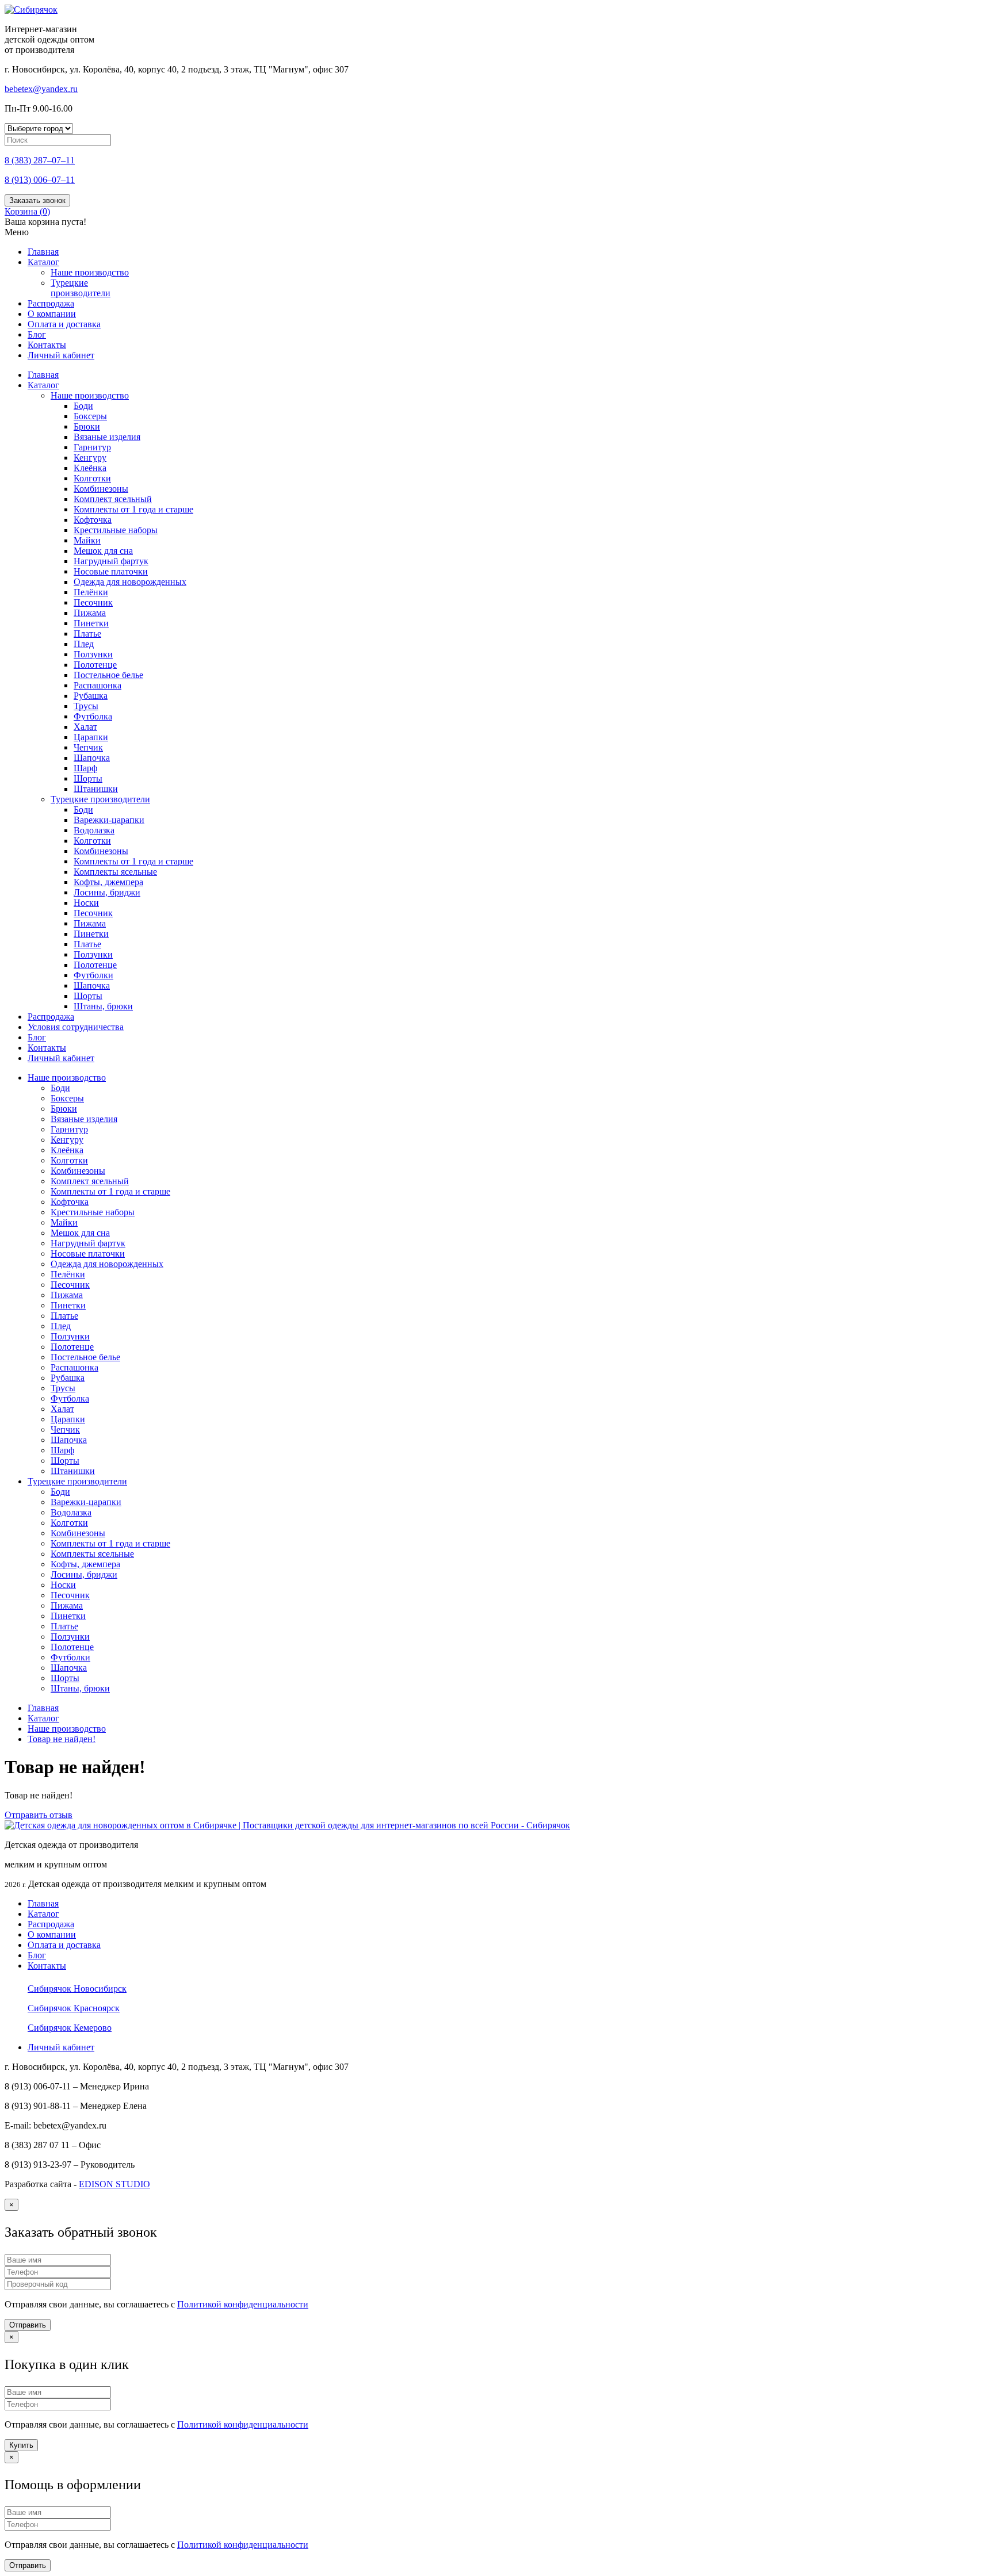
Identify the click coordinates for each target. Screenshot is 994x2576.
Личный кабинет (61, 355)
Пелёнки (91, 592)
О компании (52, 314)
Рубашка (91, 696)
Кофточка (93, 520)
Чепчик (88, 747)
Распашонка (98, 685)
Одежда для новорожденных (130, 582)
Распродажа (51, 303)
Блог (37, 334)
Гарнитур (92, 447)
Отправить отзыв (39, 1815)
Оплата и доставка (64, 324)
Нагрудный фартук (111, 561)
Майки (87, 540)
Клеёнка (90, 468)
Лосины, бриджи (107, 892)
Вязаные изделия (107, 437)
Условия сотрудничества (76, 1027)
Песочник (93, 602)
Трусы (86, 706)
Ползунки (93, 654)
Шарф (85, 768)
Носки (86, 903)
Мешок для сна (103, 551)
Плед (84, 644)
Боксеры (90, 416)
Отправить (28, 2325)
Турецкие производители (81, 288)
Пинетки (91, 623)
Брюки (87, 426)
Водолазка (94, 830)
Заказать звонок (37, 200)
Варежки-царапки (109, 820)
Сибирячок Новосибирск (77, 1989)
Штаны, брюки (103, 1006)
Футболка (93, 716)
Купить (21, 2445)
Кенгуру (90, 458)
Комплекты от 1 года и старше (133, 509)
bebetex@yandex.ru (41, 89)
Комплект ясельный (113, 499)
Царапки (91, 737)
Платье (87, 634)
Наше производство (90, 395)
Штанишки (96, 789)
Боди (83, 406)
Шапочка (92, 758)
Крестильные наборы (116, 530)
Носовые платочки (111, 571)
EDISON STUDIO (114, 2184)
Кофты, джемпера (108, 882)
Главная (43, 252)
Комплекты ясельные (115, 872)
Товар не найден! (62, 1739)
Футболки (93, 975)
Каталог (43, 262)
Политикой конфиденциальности (243, 2304)
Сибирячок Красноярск (74, 2008)
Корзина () (27, 211)
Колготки (92, 478)
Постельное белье (108, 675)
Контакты (47, 345)
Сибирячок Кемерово (70, 2028)
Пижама (90, 613)
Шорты (88, 778)
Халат (85, 727)
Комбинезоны (101, 489)
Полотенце (95, 665)
